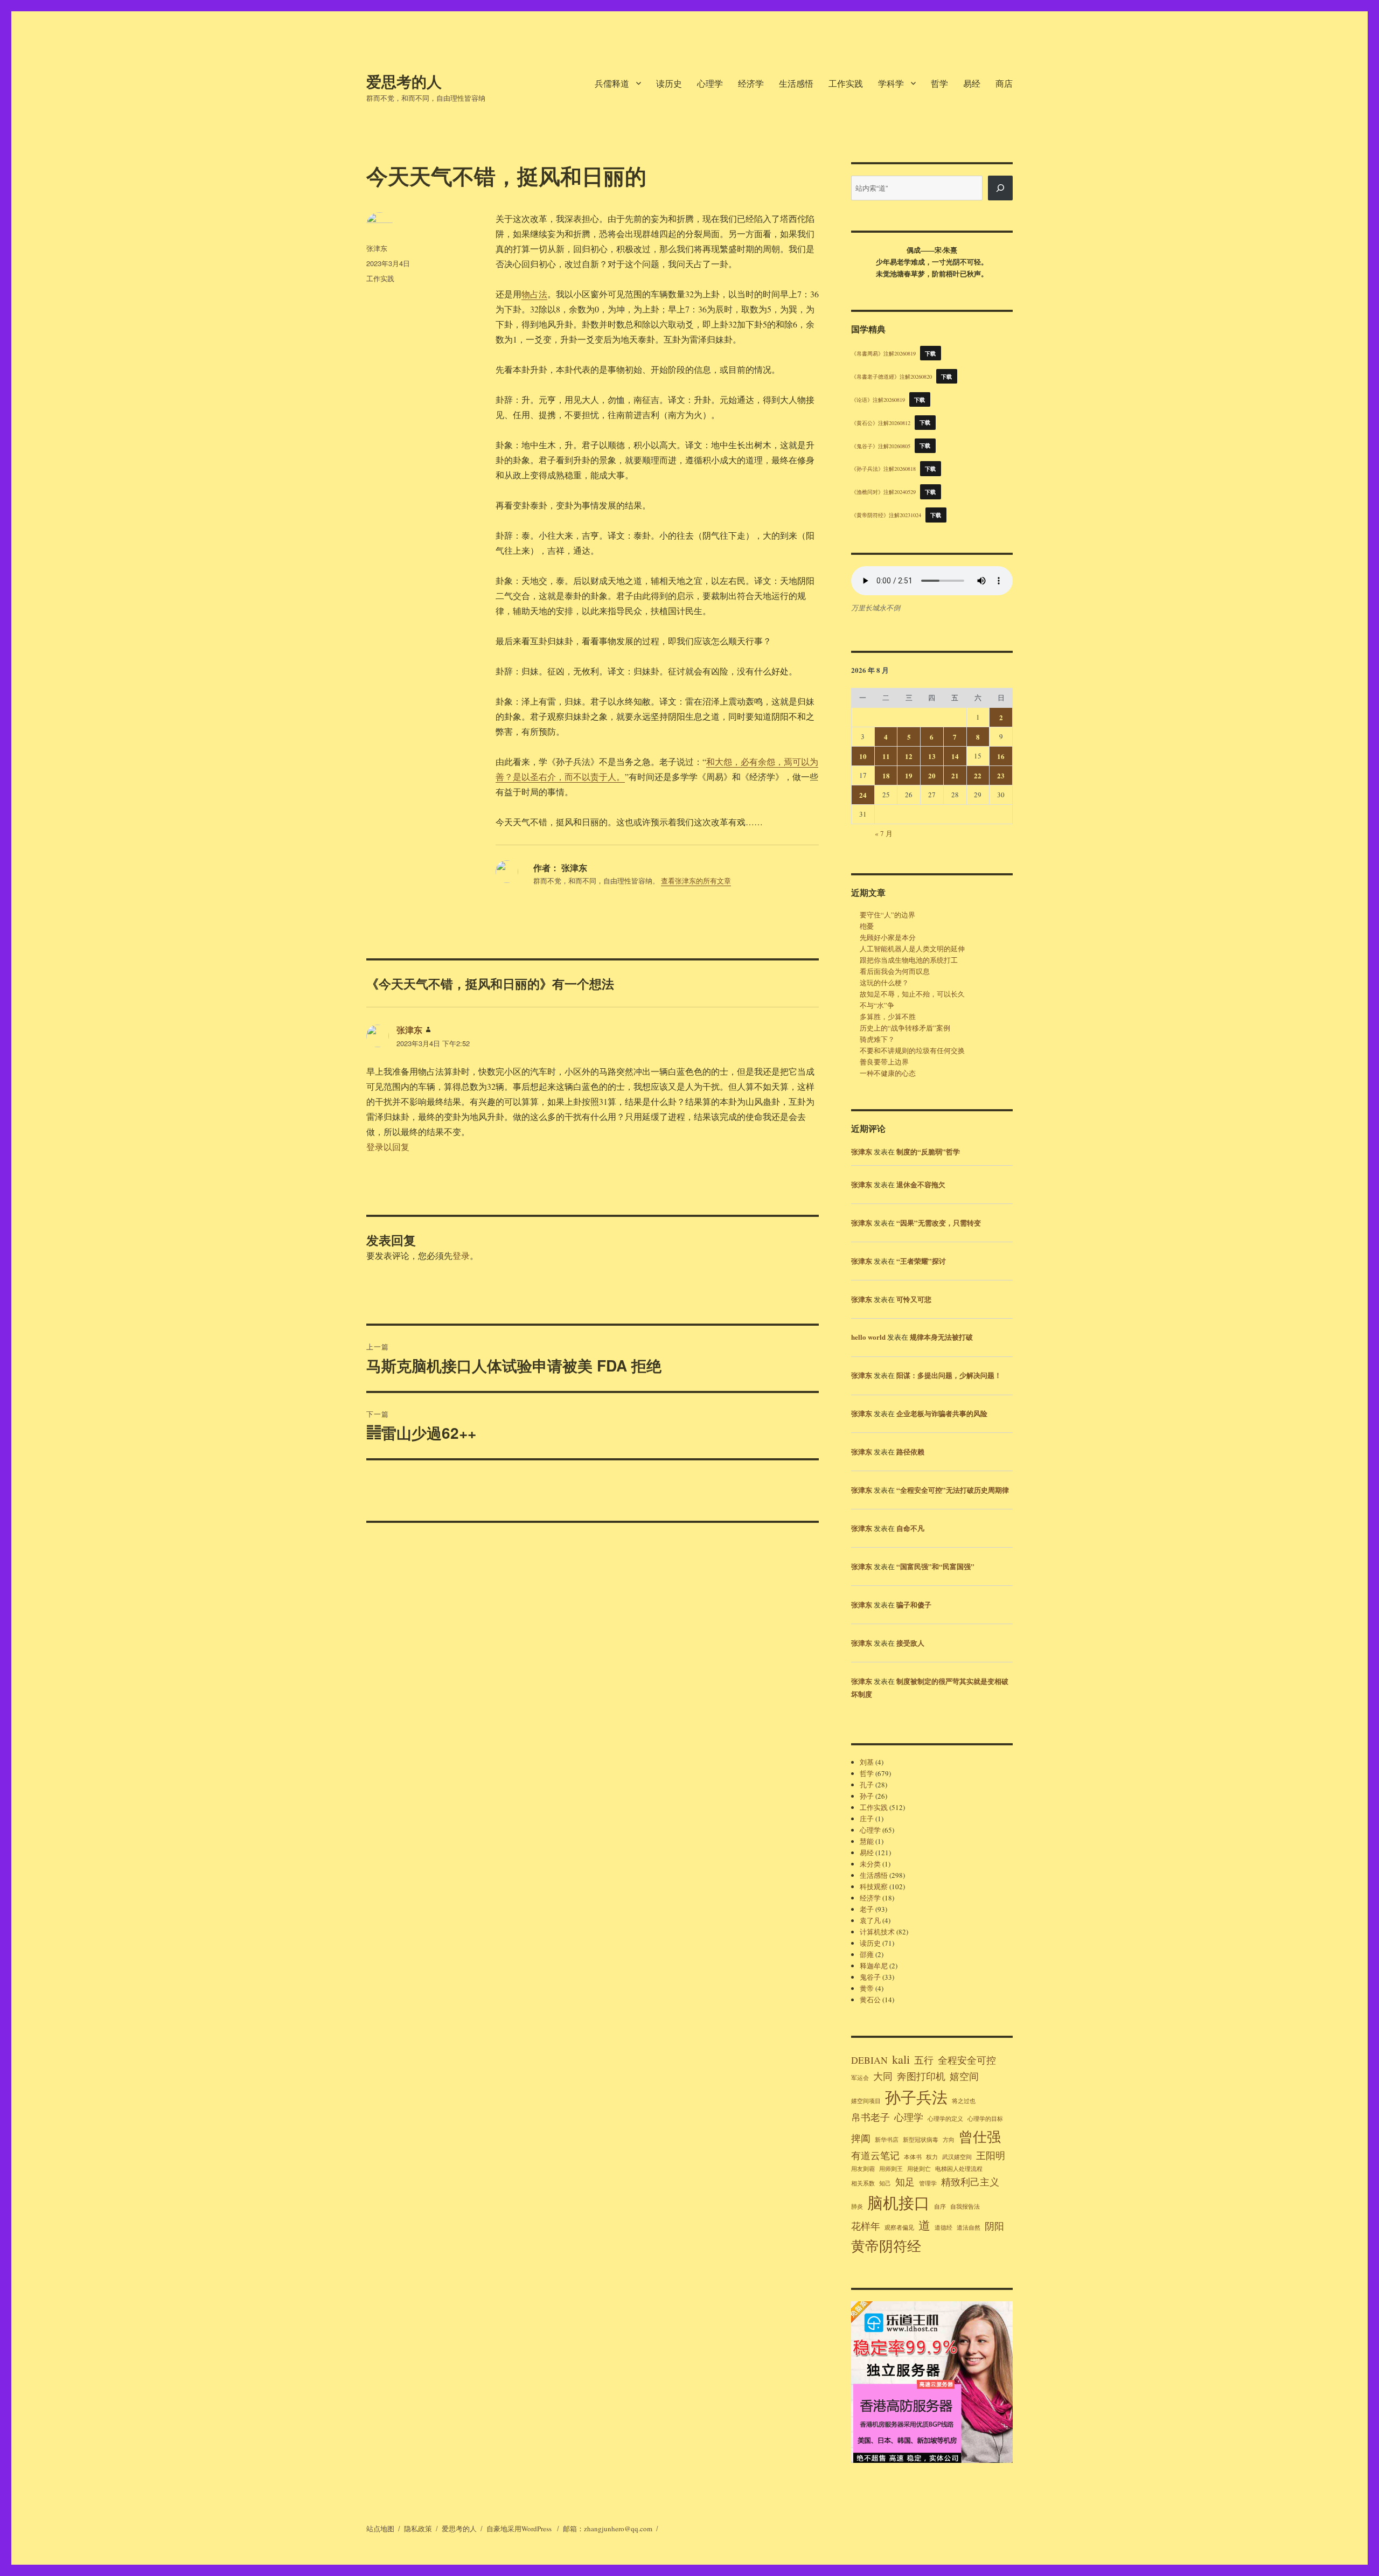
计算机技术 (877, 1932)
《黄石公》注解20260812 (881, 422)
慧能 (867, 1841)
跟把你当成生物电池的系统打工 (909, 960)
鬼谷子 (870, 1977)
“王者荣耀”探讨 (921, 1261)
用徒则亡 (919, 2169)
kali (901, 2059)
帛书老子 (870, 2117)
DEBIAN (869, 2060)
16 (1001, 756)
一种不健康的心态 (888, 1073)
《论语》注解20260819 (878, 400)
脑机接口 (899, 2202)
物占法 (534, 294)
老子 (867, 1909)
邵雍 (867, 1954)
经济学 (751, 83)
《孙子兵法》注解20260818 (883, 469)
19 (909, 775)
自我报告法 (965, 2206)
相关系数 (863, 2183)
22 (978, 775)
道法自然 (969, 2227)
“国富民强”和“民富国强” (935, 1566)
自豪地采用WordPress (520, 2529)
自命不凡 (910, 1528)
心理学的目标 (985, 2119)
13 (932, 756)
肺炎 (857, 2206)
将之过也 (964, 2101)
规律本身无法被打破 (941, 1337)
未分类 (870, 1864)
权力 (932, 2157)
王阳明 (991, 2155)
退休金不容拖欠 (921, 1184)
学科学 (891, 83)
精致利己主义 (970, 2182)
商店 (1004, 83)
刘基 (867, 1762)
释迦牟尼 (874, 1966)
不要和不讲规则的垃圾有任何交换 (912, 1050)
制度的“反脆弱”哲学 (928, 1151)
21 (955, 775)
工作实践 (846, 83)
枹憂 (867, 926)
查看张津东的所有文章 (696, 881)
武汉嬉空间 (957, 2157)
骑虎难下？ (877, 1039)
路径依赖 (910, 1451)
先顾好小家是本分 (888, 937)
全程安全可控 (967, 2060)
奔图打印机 (921, 2076)
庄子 (867, 1819)
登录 (461, 1255)
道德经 (943, 2227)
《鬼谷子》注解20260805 (881, 445)
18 (886, 775)
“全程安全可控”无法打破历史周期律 (953, 1490)
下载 (931, 353)
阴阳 (994, 2226)
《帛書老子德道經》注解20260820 (892, 377)
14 (955, 756)
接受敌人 (910, 1643)
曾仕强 (980, 2136)
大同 (883, 2076)
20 (932, 775)
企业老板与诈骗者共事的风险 (942, 1413)
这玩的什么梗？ (884, 983)
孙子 (867, 1796)
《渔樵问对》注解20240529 (883, 492)
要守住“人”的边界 (887, 915)
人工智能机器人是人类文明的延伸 (912, 949)
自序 (940, 2206)
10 (863, 756)
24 (863, 795)
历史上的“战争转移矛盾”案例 (905, 1028)
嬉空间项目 (866, 2101)
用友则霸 (863, 2169)
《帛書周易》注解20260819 (883, 353)
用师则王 (891, 2169)
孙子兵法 (916, 2097)
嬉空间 (964, 2076)
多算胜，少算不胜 (888, 1017)
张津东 (377, 248)
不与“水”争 (877, 1005)
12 (909, 756)
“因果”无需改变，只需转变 (939, 1223)
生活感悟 (796, 83)
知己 (885, 2183)
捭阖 (861, 2138)
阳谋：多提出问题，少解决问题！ (949, 1375)
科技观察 (874, 1886)
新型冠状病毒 (921, 2140)
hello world (868, 1337)
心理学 (710, 83)
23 (1001, 775)
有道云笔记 (875, 2155)
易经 (972, 83)
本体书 (913, 2157)
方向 (949, 2140)
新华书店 (887, 2140)
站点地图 (380, 2529)
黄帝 (867, 1988)
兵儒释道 (612, 83)
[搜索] (1000, 188)
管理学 (928, 2183)
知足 (905, 2182)
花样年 (866, 2226)
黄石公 (870, 2000)
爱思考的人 (404, 81)
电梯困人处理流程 (959, 2169)
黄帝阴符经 (886, 2246)
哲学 (939, 83)
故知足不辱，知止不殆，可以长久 (912, 994)
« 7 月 (884, 833)
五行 (924, 2060)
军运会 (860, 2078)
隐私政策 (418, 2529)
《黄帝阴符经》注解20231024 (886, 515)
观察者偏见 (899, 2227)
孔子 (867, 1785)
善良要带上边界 (884, 1062)
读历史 (669, 83)
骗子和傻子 (914, 1604)
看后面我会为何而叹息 (895, 971)
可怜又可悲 (914, 1299)
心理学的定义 (945, 2119)
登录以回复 (388, 1147)
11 (886, 756)
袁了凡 (870, 1920)
